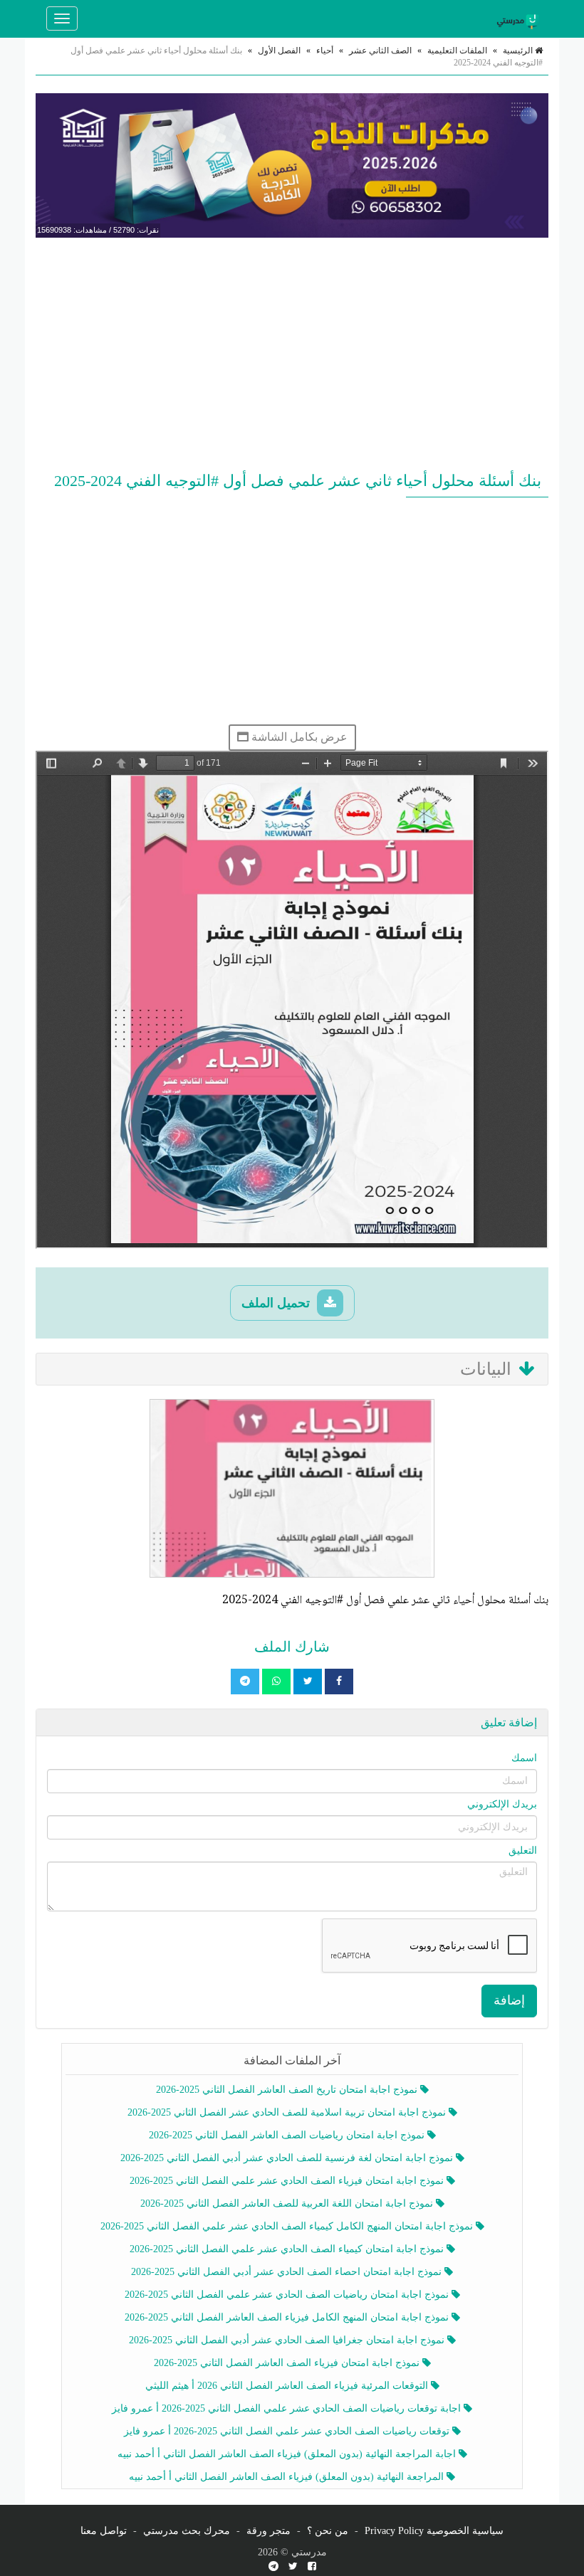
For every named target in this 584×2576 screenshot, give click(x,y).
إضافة (509, 2000)
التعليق (523, 1851)
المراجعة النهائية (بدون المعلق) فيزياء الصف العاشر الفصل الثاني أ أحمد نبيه (288, 2477)
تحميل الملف (277, 1303)
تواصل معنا (104, 2531)
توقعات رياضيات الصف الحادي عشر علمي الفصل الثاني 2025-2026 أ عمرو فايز (288, 2431)
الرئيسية (519, 51)
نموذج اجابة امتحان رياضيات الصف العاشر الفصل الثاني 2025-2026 (288, 2135)
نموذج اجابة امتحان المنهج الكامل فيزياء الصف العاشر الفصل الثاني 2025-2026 (288, 2317)
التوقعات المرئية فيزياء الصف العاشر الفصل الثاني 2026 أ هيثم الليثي (288, 2386)
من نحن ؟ (328, 2531)
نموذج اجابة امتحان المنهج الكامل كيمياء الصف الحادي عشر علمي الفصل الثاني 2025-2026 (288, 2226)
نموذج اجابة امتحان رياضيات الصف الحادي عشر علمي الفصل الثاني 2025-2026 (288, 2295)
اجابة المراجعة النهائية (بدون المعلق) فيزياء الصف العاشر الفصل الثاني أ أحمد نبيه (288, 2454)
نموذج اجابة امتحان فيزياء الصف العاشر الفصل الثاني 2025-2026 (288, 2363)
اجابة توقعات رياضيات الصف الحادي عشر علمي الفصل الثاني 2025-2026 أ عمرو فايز (288, 2408)
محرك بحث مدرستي (187, 2531)
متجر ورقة (268, 2531)
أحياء (325, 51)
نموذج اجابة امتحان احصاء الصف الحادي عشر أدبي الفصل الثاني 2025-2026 (288, 2272)
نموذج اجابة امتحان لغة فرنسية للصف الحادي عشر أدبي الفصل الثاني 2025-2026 (288, 2158)
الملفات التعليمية (457, 51)
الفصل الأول (279, 51)
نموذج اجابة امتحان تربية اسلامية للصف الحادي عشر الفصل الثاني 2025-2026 (288, 2112)
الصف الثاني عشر (380, 51)
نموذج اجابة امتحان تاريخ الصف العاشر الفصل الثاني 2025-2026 (288, 2090)
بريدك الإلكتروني (502, 1804)
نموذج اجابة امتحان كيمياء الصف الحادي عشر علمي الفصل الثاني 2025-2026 (288, 2249)
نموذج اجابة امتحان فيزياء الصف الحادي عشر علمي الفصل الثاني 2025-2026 (288, 2181)
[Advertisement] (292, 352)
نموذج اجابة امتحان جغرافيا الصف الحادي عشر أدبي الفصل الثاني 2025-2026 (288, 2340)
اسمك (524, 1758)
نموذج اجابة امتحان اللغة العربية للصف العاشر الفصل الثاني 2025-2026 (288, 2203)
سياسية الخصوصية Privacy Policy (434, 2531)
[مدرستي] (520, 19)
